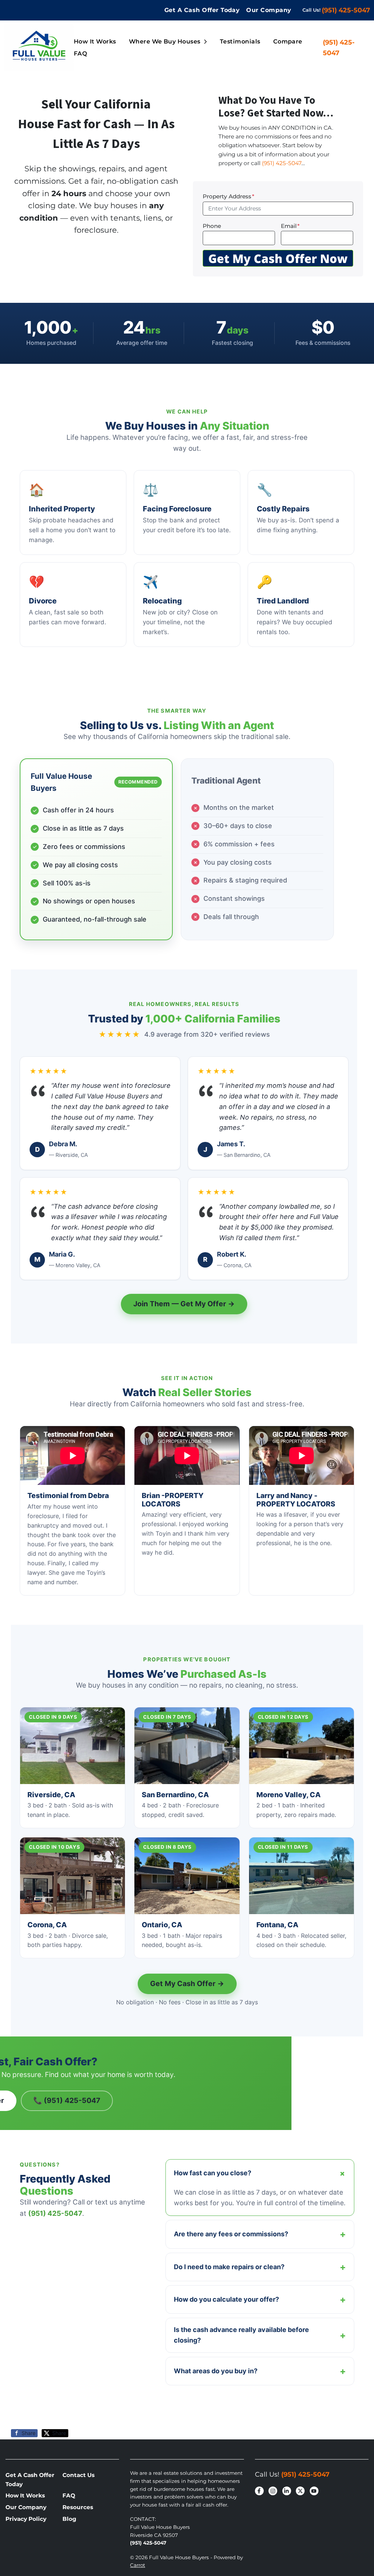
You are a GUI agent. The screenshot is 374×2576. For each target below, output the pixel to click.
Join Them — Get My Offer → (184, 1304)
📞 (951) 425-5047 (67, 2100)
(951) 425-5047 (346, 10)
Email (290, 226)
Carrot (138, 2565)
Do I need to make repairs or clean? (260, 2267)
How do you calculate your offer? (260, 2299)
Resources (78, 2507)
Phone (212, 226)
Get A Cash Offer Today (202, 10)
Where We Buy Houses (165, 41)
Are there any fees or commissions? (260, 2234)
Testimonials (240, 41)
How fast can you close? (261, 2173)
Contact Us (79, 2475)
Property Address (228, 196)
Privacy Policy (26, 2519)
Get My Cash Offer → (187, 1984)
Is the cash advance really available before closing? (260, 2335)
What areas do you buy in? (260, 2371)
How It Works (95, 41)
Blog (69, 2519)
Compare (288, 41)
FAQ (80, 54)
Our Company (269, 10)
